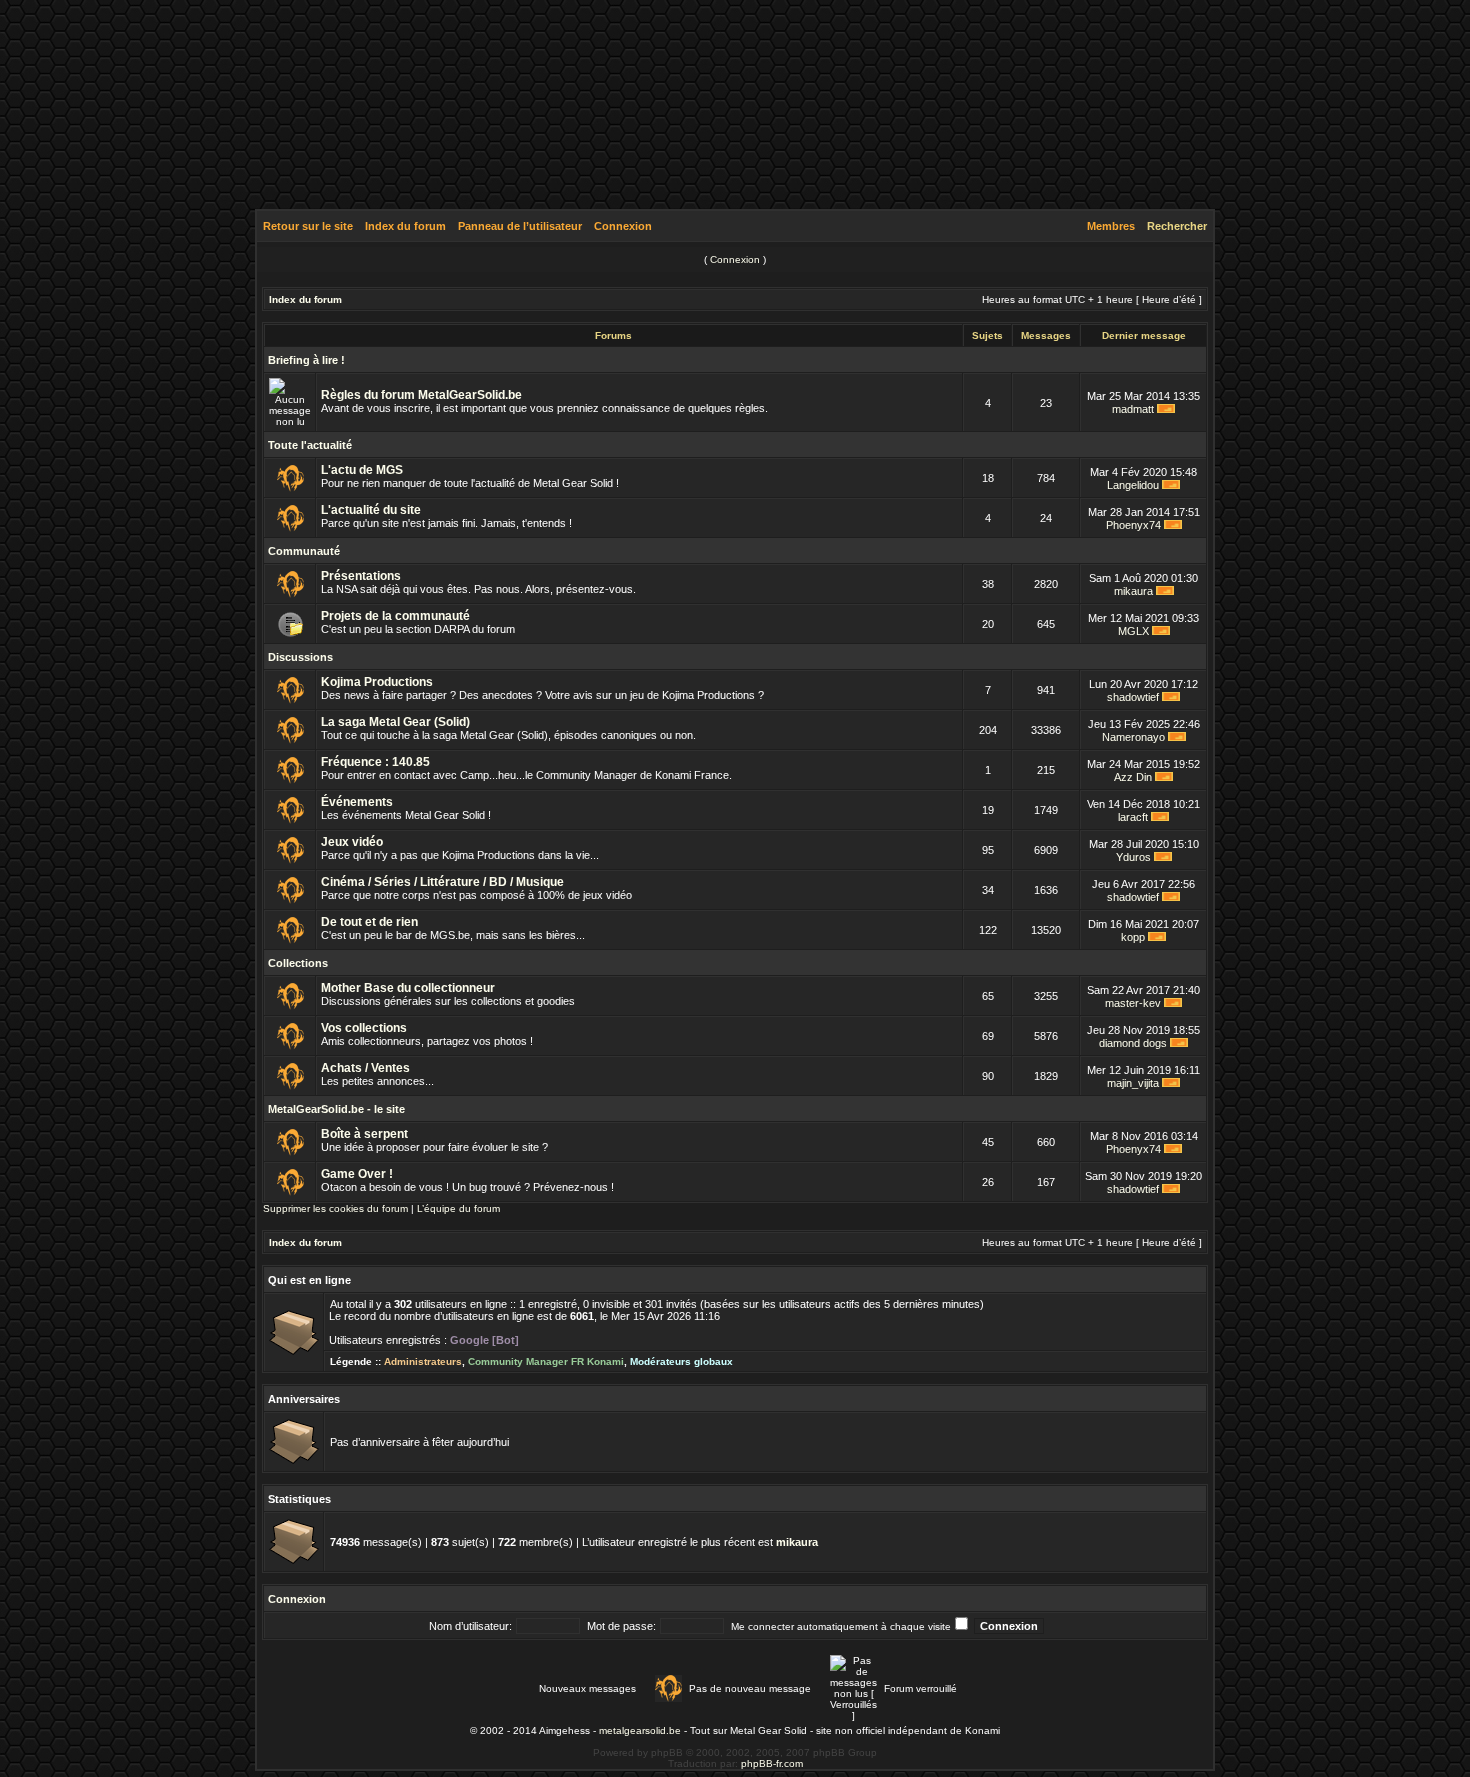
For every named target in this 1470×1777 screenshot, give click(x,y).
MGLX (1133, 631)
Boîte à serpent (364, 1134)
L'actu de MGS (362, 470)
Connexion (623, 226)
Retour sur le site (308, 226)
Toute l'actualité (310, 445)
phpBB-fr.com (772, 1763)
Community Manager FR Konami (546, 1361)
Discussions (300, 657)
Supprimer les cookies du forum (335, 1208)
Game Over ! (357, 1174)
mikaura (1133, 591)
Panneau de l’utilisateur (520, 226)
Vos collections (364, 1028)
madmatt (1133, 409)
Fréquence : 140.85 (375, 762)
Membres (1111, 226)
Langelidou (1133, 485)
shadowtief (1133, 697)
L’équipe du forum (458, 1208)
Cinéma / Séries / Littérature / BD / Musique (442, 882)
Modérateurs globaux (681, 1361)
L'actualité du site (371, 510)
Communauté (304, 551)
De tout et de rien (369, 922)
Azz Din (1133, 777)
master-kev (1133, 1003)
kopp (1133, 937)
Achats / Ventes (365, 1068)
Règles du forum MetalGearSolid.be (421, 395)
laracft (1133, 817)
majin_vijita (1133, 1083)
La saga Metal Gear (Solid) (395, 722)
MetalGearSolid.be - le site (336, 1109)
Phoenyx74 (1133, 525)
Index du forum (405, 226)
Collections (298, 963)
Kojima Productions (377, 682)
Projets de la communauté (395, 616)
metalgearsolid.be (640, 1730)
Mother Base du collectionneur (408, 988)
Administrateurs (423, 1361)
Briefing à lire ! (306, 360)
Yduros (1133, 857)
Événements (357, 802)
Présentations (361, 576)
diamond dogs (1133, 1043)
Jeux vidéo (352, 842)
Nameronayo (1133, 737)
